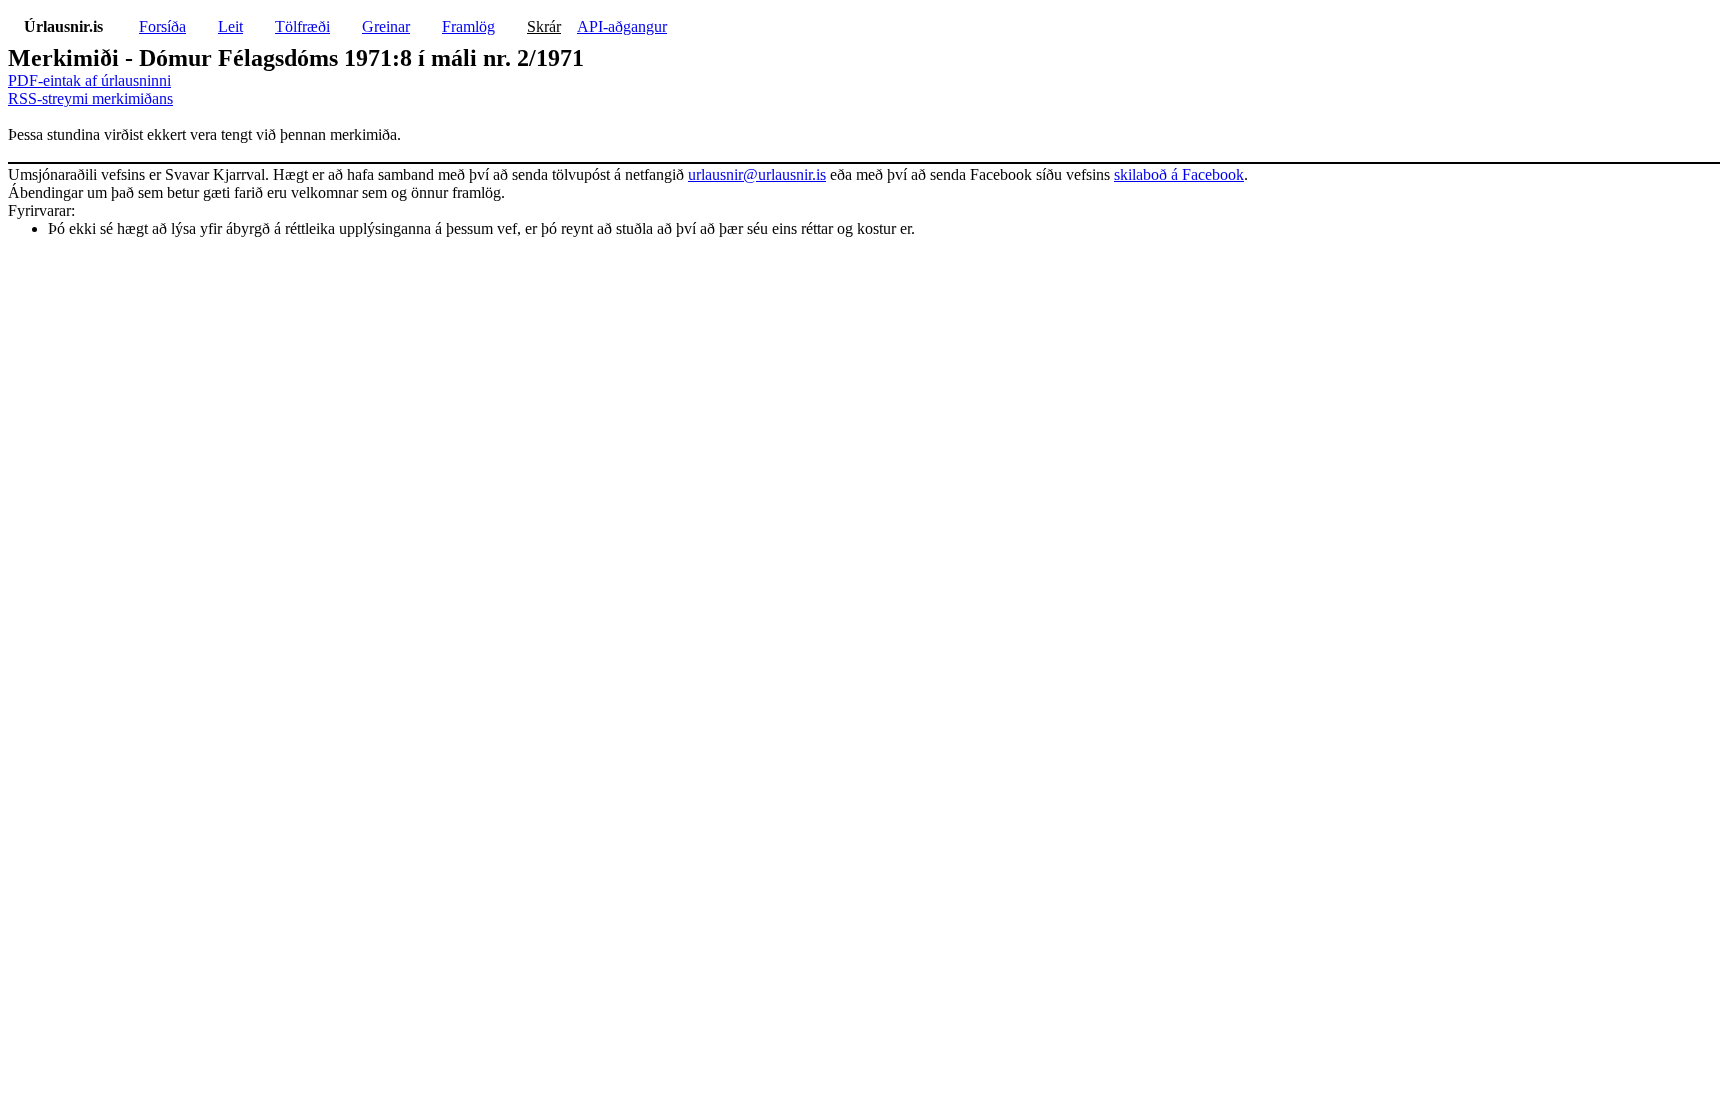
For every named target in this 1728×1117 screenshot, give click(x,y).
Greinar (386, 26)
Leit (230, 26)
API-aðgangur (622, 26)
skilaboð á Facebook (1179, 174)
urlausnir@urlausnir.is (757, 174)
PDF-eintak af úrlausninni (89, 80)
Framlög (468, 26)
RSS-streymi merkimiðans (90, 98)
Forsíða (162, 26)
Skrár (544, 26)
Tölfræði (302, 26)
